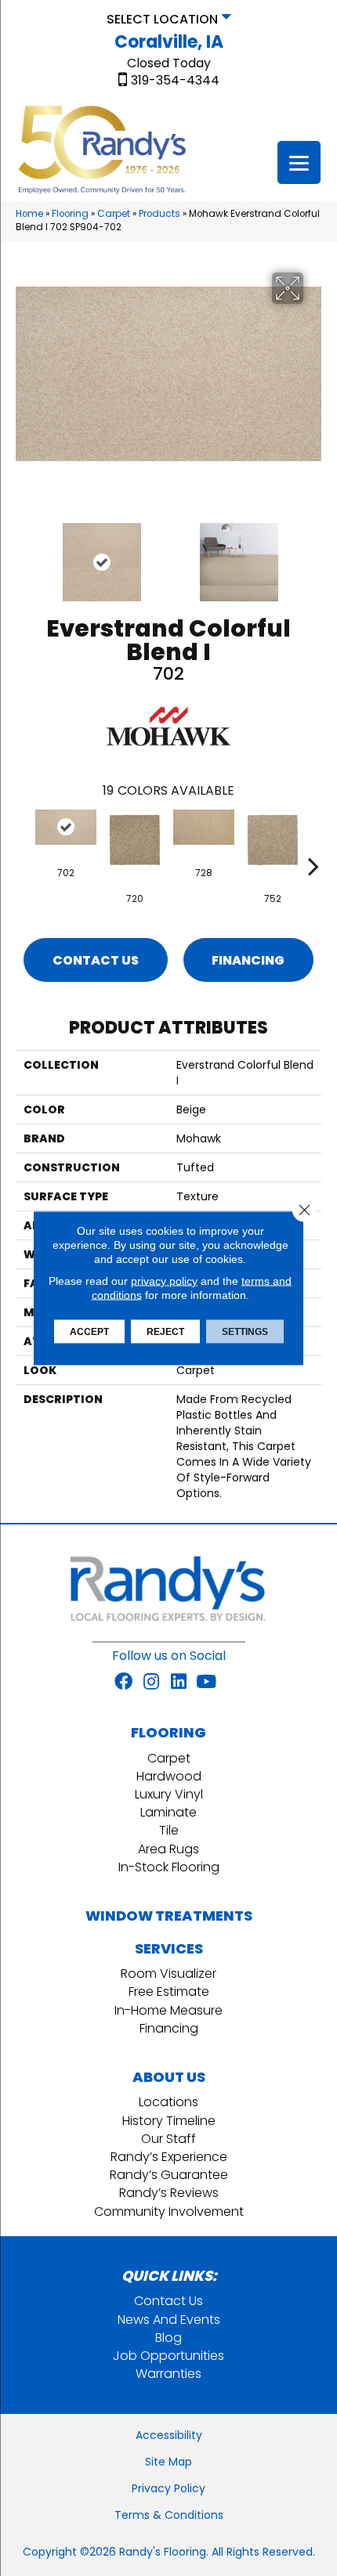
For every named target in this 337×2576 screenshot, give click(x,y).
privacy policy (164, 1281)
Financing (248, 960)
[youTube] (206, 1683)
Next (313, 554)
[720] (135, 840)
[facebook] (123, 1683)
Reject (165, 1332)
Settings (245, 1332)
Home (29, 214)
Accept (89, 1332)
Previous (24, 554)
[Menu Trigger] (299, 162)
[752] (273, 840)
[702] (66, 827)
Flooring (70, 214)
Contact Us (96, 960)
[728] (204, 827)
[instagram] (151, 1683)
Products (159, 214)
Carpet (114, 214)
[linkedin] (179, 1683)
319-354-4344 (175, 81)
